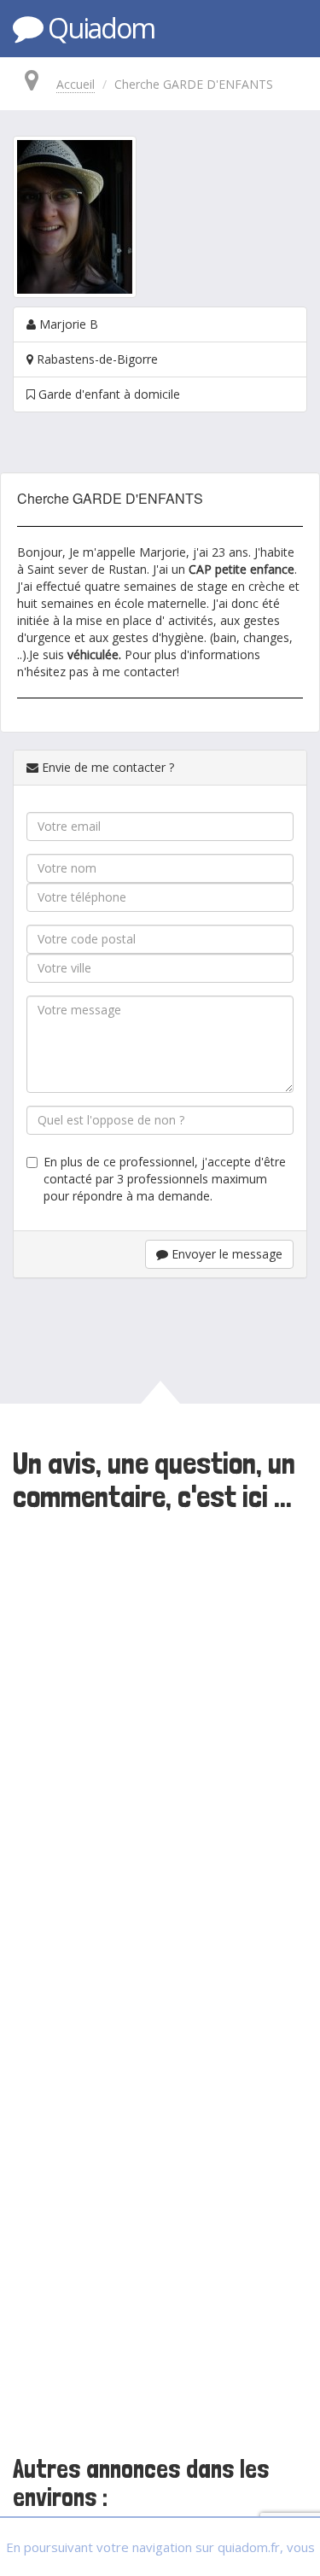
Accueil (76, 84)
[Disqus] (160, 1753)
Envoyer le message (225, 1254)
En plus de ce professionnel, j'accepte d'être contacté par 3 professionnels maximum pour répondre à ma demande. (165, 1179)
